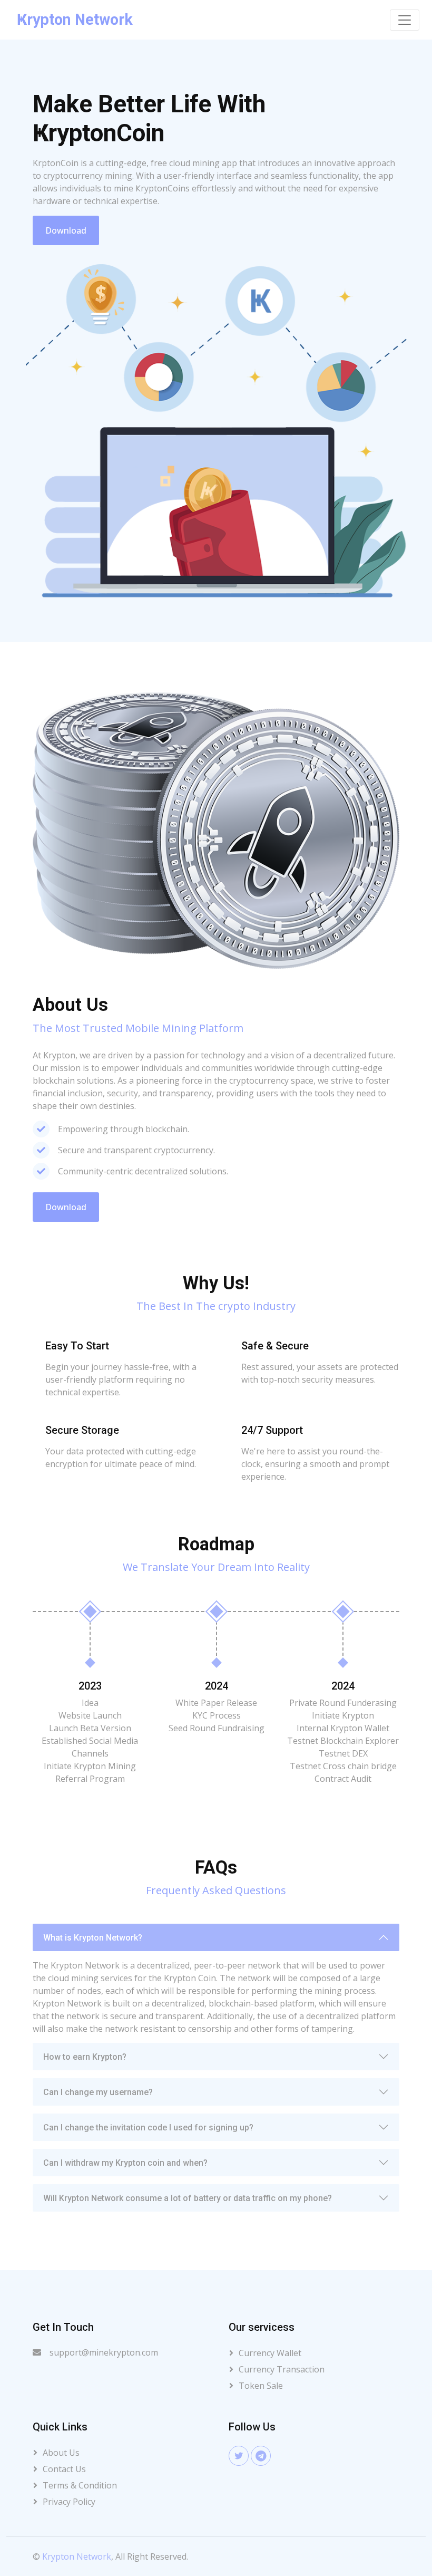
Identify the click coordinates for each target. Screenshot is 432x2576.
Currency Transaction (282, 2369)
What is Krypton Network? (93, 1938)
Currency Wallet (270, 2353)
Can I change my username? (98, 2092)
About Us (61, 2453)
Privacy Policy (69, 2502)
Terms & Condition (80, 2485)
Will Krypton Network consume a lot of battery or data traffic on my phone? (188, 2198)
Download (66, 230)
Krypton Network (77, 2556)
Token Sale (261, 2386)
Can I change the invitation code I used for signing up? (148, 2128)
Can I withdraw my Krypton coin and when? (125, 2163)
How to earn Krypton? (85, 2057)
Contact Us (64, 2469)
